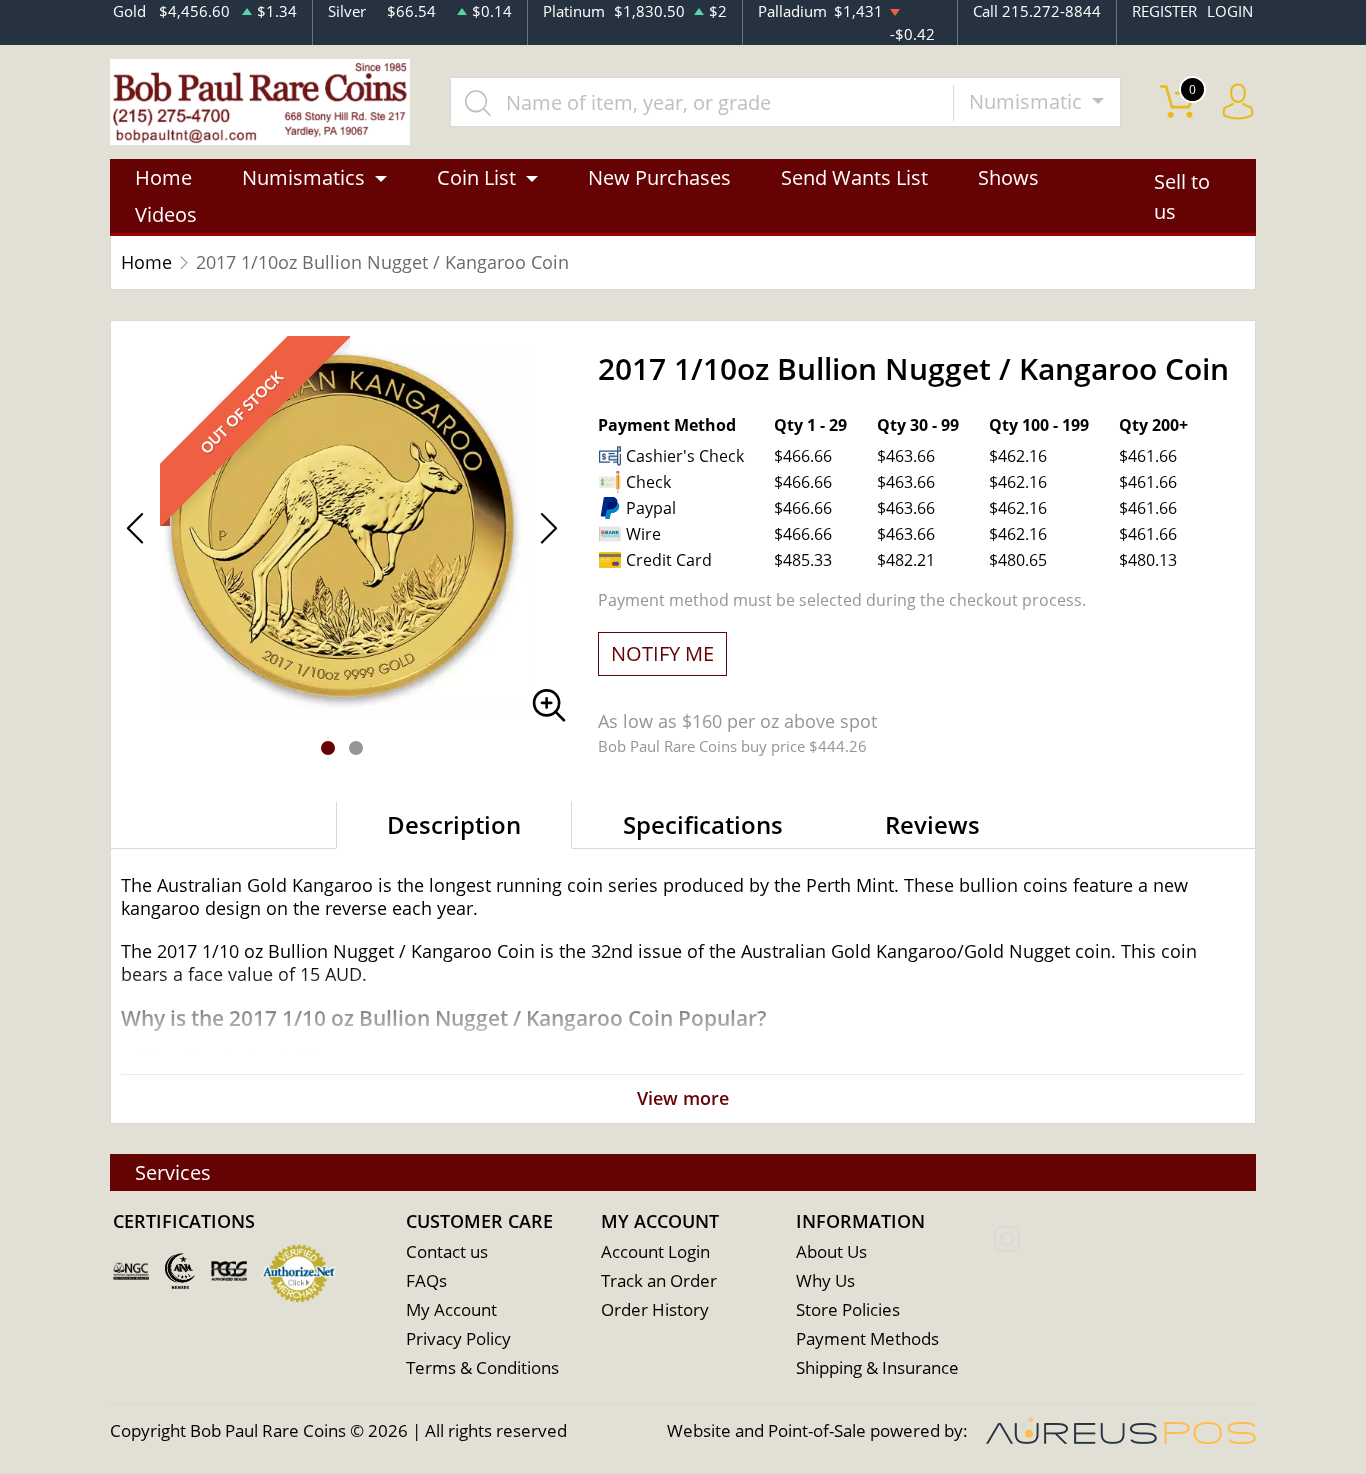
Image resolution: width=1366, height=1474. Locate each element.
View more (683, 1098)
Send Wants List (854, 177)
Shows (1008, 177)
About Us (831, 1251)
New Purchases (659, 177)
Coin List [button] (476, 177)
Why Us (825, 1280)
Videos (166, 214)
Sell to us (1182, 196)
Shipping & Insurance (877, 1367)
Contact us (447, 1251)
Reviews (932, 824)
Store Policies (848, 1309)
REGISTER (1164, 11)
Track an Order (659, 1280)
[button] (328, 748)
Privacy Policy (458, 1338)
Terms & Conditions (482, 1367)
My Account (451, 1309)
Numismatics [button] (303, 177)
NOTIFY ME (662, 653)
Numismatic (1028, 101)
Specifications (703, 824)
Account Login (655, 1251)
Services (173, 1172)
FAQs (426, 1280)
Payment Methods (867, 1338)
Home (163, 177)
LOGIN (1230, 11)
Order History (655, 1309)
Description (454, 824)
